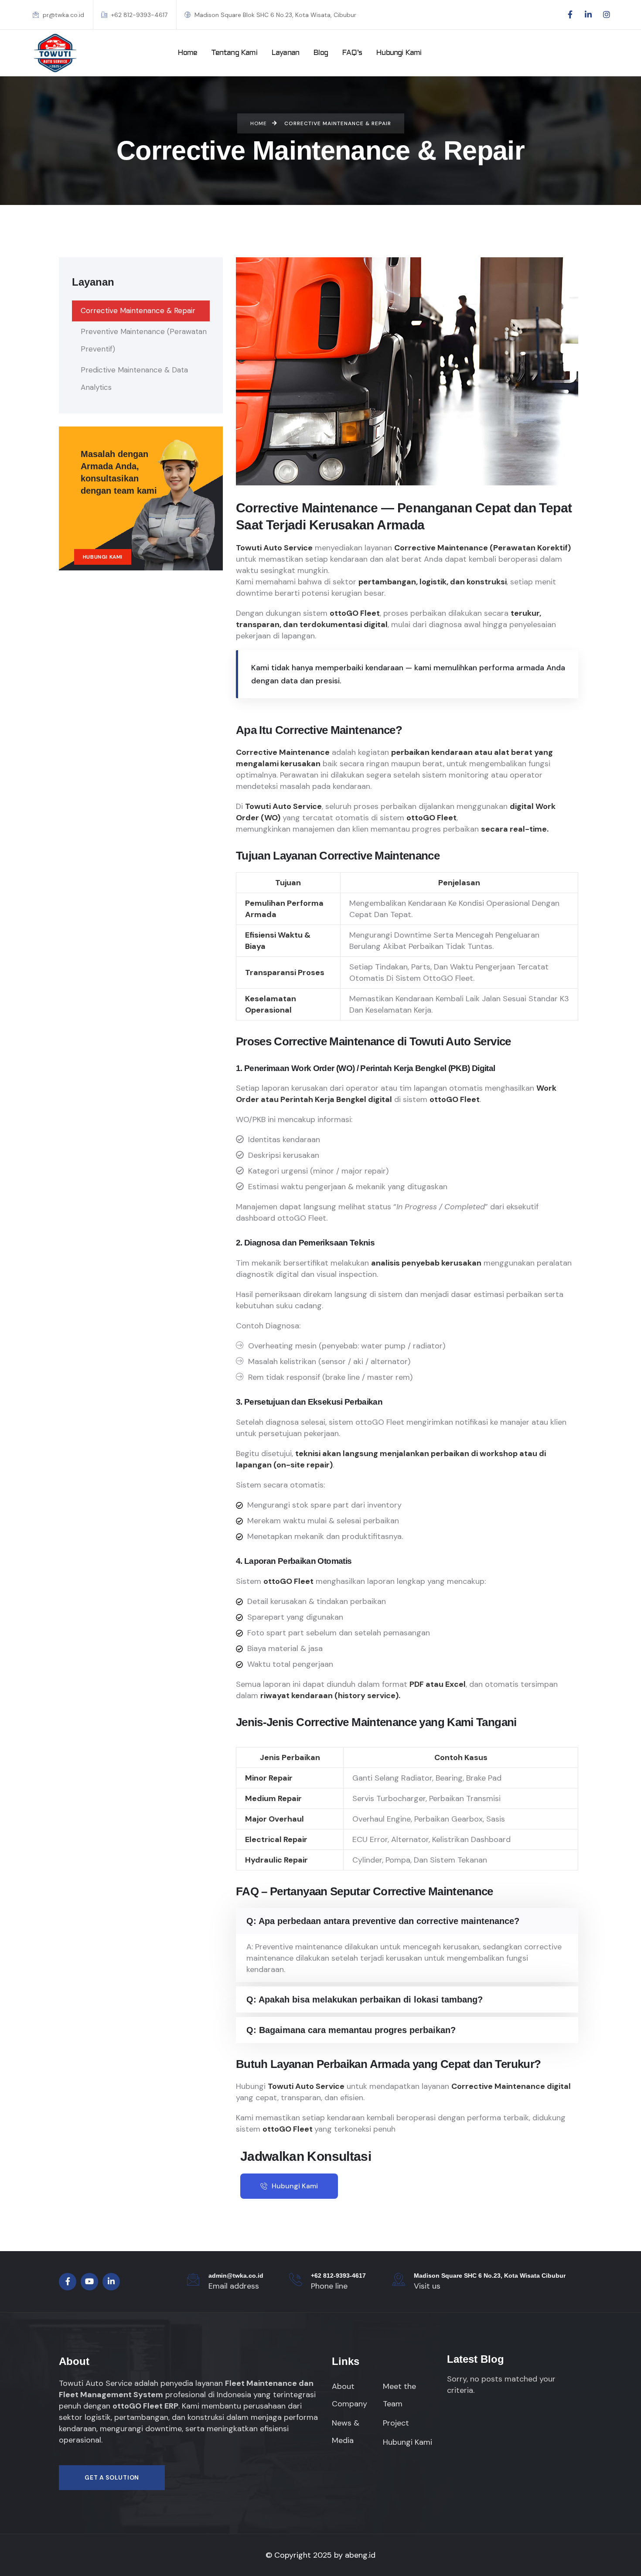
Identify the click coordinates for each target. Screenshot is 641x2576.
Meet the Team (399, 2395)
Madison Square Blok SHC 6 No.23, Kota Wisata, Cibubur (274, 15)
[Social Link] (570, 15)
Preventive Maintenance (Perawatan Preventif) (144, 340)
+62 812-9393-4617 (138, 15)
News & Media (346, 2432)
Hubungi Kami (103, 557)
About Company (349, 2395)
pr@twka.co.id (63, 15)
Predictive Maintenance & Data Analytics (134, 379)
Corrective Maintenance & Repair (138, 310)
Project (396, 2423)
